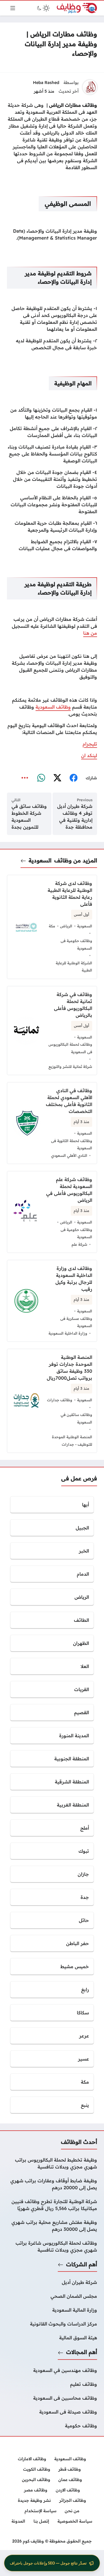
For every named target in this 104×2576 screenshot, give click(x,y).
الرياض (66, 926)
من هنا (90, 633)
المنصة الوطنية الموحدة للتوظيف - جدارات (72, 1441)
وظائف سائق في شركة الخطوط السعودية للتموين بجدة (29, 817)
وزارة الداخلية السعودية (68, 1333)
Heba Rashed (46, 83)
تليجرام (90, 744)
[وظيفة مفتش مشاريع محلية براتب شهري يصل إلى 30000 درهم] (52, 2226)
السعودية (40, 860)
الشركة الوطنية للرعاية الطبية (74, 967)
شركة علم (79, 1244)
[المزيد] (25, 778)
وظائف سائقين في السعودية (76, 1418)
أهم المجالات (82, 2352)
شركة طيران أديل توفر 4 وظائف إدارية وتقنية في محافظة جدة (75, 817)
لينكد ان (89, 755)
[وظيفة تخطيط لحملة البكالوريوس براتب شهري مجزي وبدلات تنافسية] (52, 2163)
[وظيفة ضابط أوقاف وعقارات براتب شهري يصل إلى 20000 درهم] (52, 2184)
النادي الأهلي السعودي (69, 1155)
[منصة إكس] (57, 778)
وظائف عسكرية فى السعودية (76, 1322)
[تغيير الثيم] (43, 8)
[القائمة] (13, 8)
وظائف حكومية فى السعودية (76, 944)
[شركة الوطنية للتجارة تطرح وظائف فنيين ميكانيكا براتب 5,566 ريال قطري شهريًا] (52, 2205)
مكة (52, 926)
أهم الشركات (82, 2264)
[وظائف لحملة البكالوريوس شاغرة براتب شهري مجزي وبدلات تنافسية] (52, 2246)
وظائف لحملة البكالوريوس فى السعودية (70, 1048)
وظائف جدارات (60, 1400)
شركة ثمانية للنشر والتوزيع (70, 1066)
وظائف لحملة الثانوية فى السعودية (72, 1144)
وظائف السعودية (53, 707)
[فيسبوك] (73, 778)
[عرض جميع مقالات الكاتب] (90, 87)
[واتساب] (41, 778)
